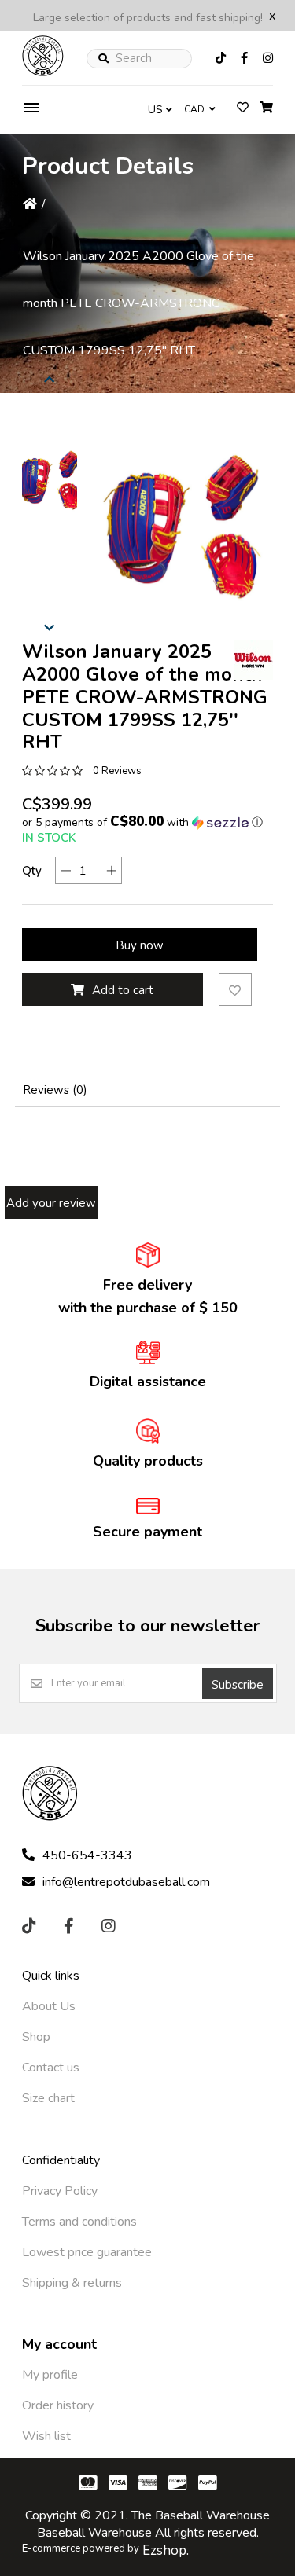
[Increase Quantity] (111, 870)
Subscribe (238, 1685)
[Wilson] (253, 660)
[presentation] (50, 629)
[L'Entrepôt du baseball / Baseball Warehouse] (43, 72)
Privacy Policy (60, 2191)
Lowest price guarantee (87, 2252)
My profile (50, 2375)
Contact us (51, 2068)
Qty (32, 871)
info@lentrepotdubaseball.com (126, 1882)
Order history (58, 2405)
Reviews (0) (55, 1090)
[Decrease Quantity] (66, 870)
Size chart (48, 2098)
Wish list (46, 2436)
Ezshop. (166, 2550)
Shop (36, 2037)
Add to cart (123, 990)
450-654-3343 (87, 1855)
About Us (49, 2006)
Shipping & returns (72, 2283)
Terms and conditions (79, 2222)
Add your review (51, 1203)
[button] (50, 483)
